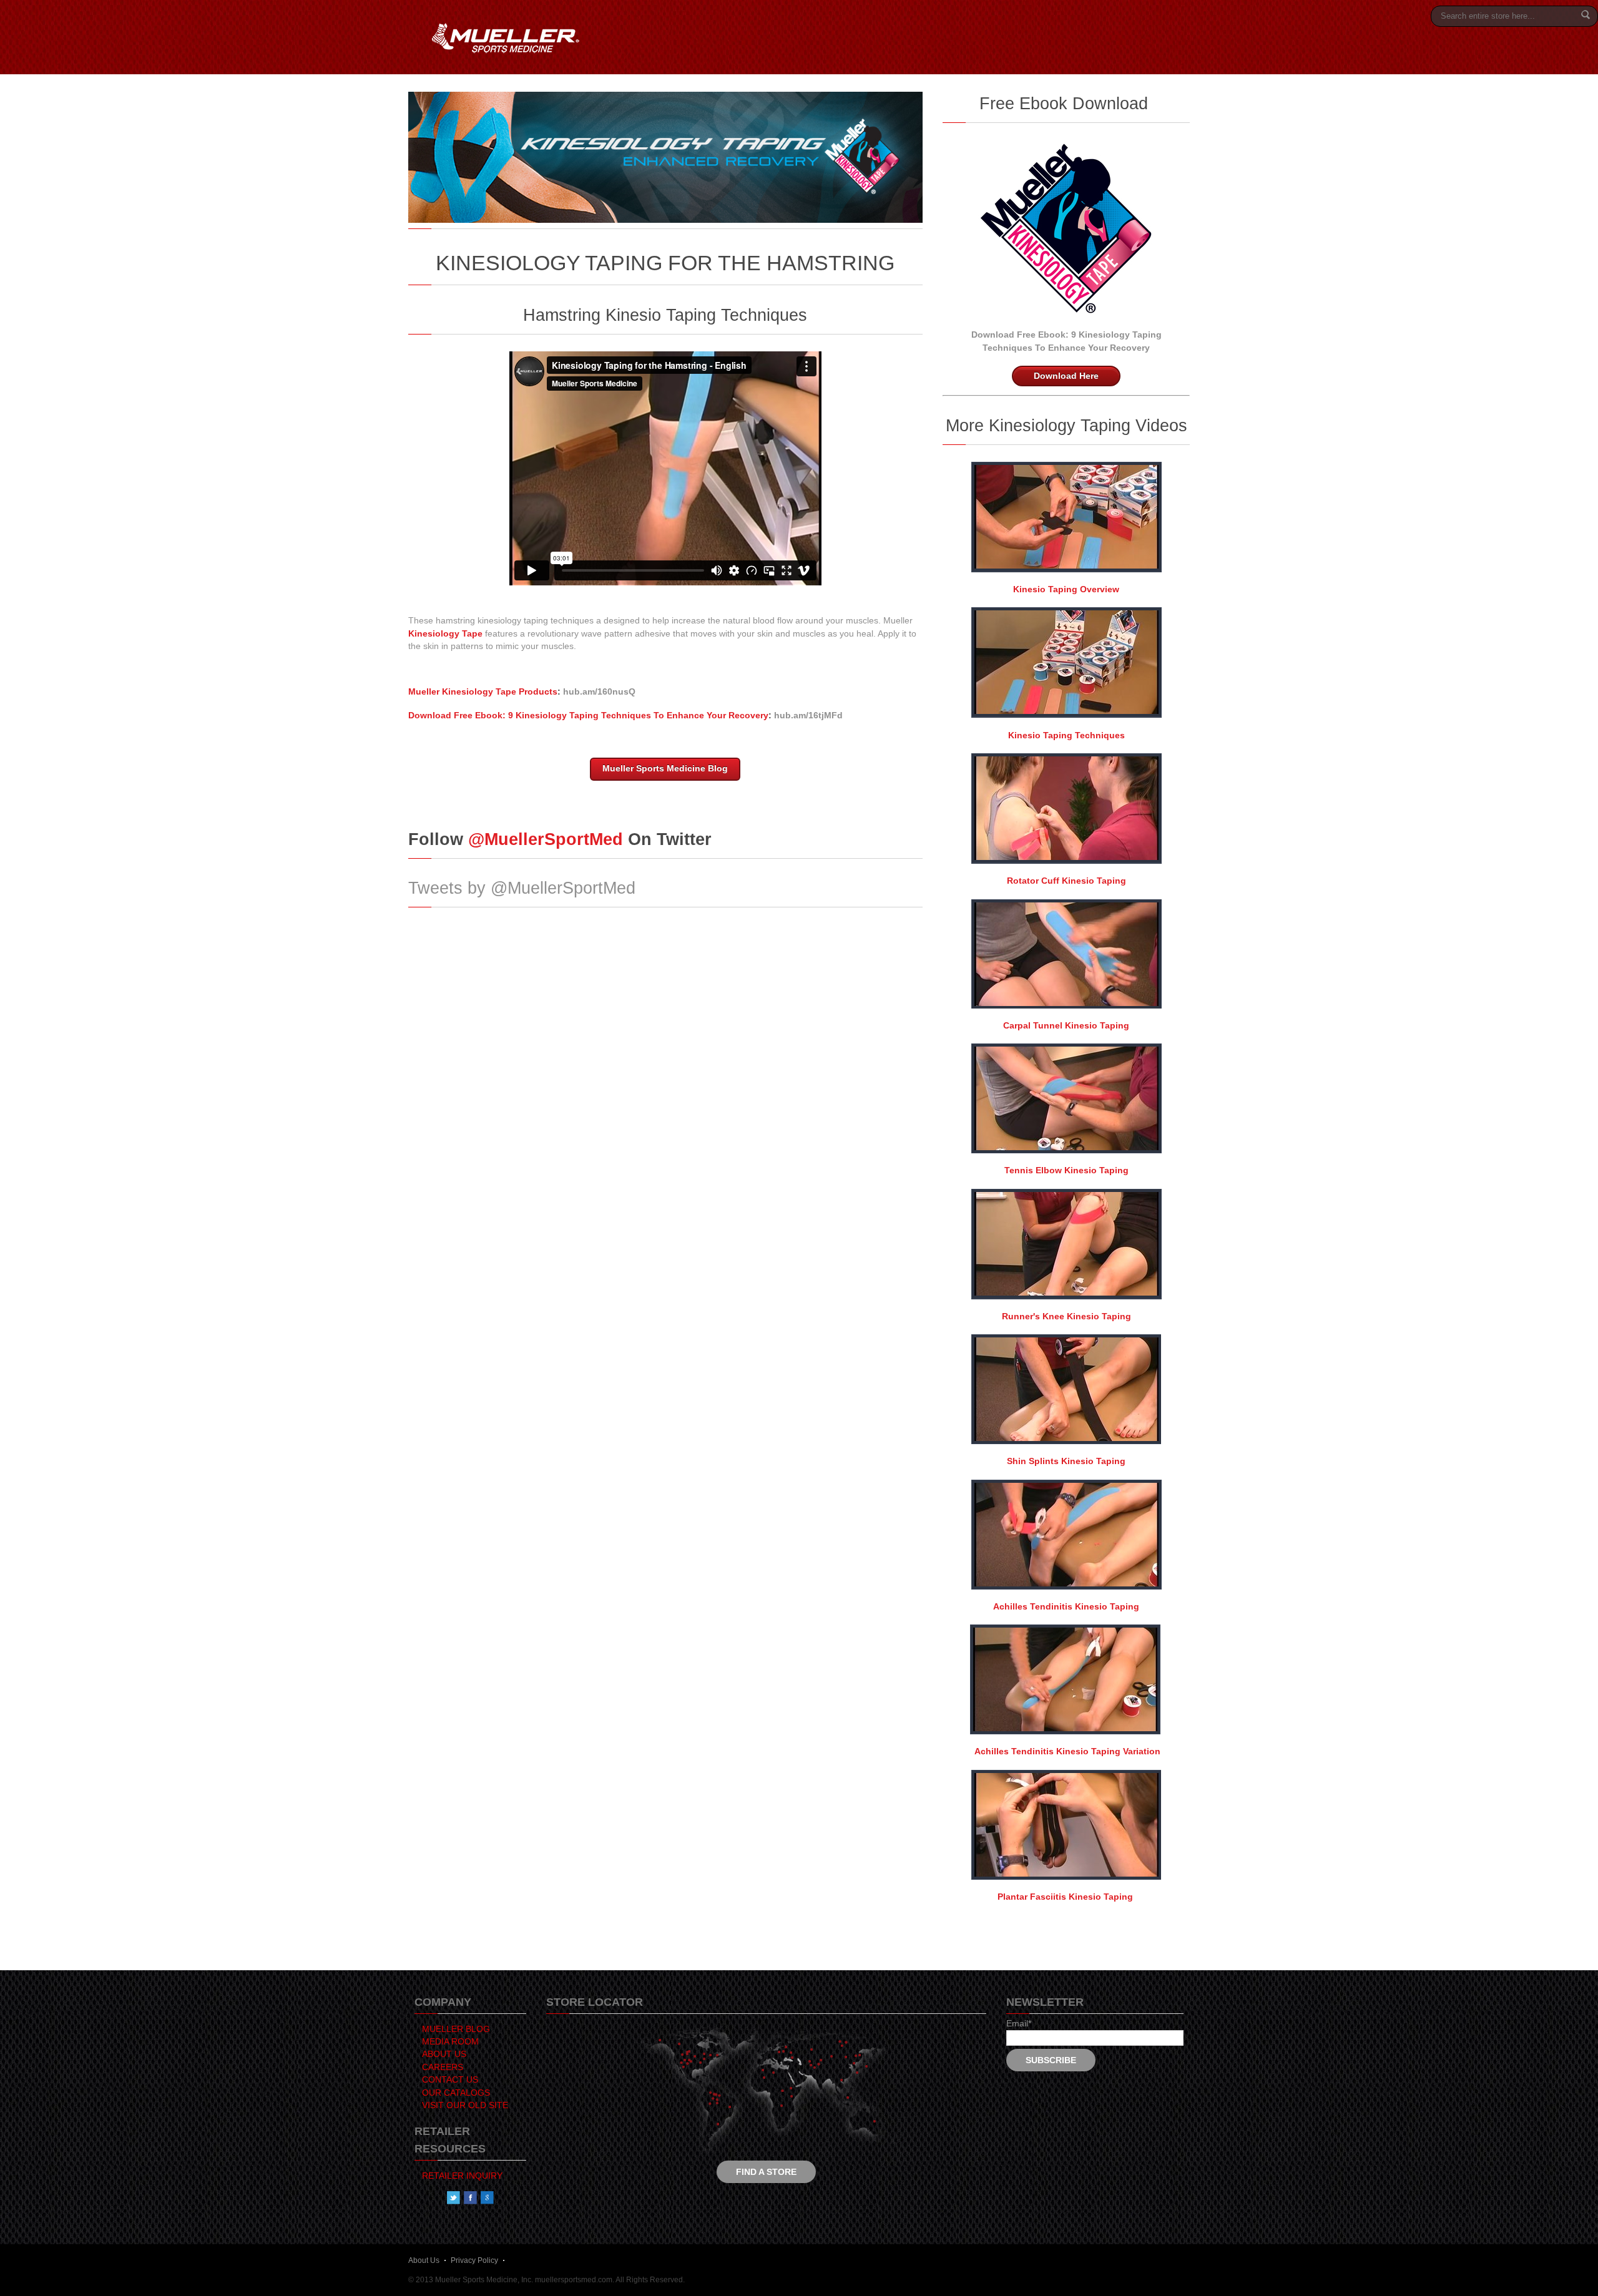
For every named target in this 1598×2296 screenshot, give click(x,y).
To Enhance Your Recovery (1092, 348)
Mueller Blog (456, 2029)
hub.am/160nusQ (599, 692)
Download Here (1066, 376)
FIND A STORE (766, 2172)
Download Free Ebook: (1020, 335)
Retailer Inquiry (462, 2176)
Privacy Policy (474, 2260)
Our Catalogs (456, 2093)
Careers (443, 2067)
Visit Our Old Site (465, 2105)
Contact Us (450, 2080)
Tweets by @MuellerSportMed (522, 888)
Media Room (450, 2042)
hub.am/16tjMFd (808, 716)
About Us (444, 2054)
